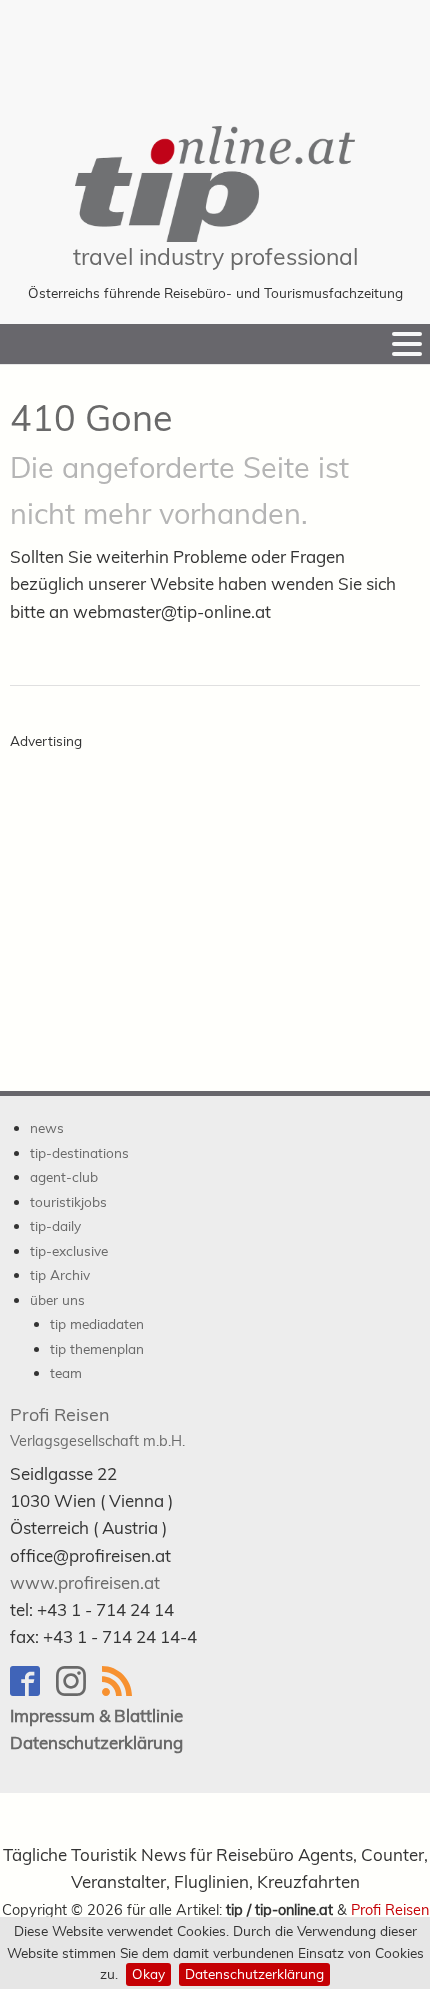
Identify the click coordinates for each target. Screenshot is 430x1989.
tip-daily (55, 1225)
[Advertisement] (215, 50)
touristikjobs (68, 1201)
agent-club (64, 1176)
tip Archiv (60, 1274)
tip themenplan (97, 1348)
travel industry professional (215, 256)
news (47, 1127)
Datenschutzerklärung (254, 1973)
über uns (57, 1299)
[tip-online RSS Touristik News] (123, 1690)
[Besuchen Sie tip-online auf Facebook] (33, 1690)
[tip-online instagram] (79, 1690)
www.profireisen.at (85, 1582)
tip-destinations (79, 1152)
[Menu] (407, 344)
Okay (148, 1973)
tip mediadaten (97, 1323)
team (66, 1372)
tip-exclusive (69, 1250)
